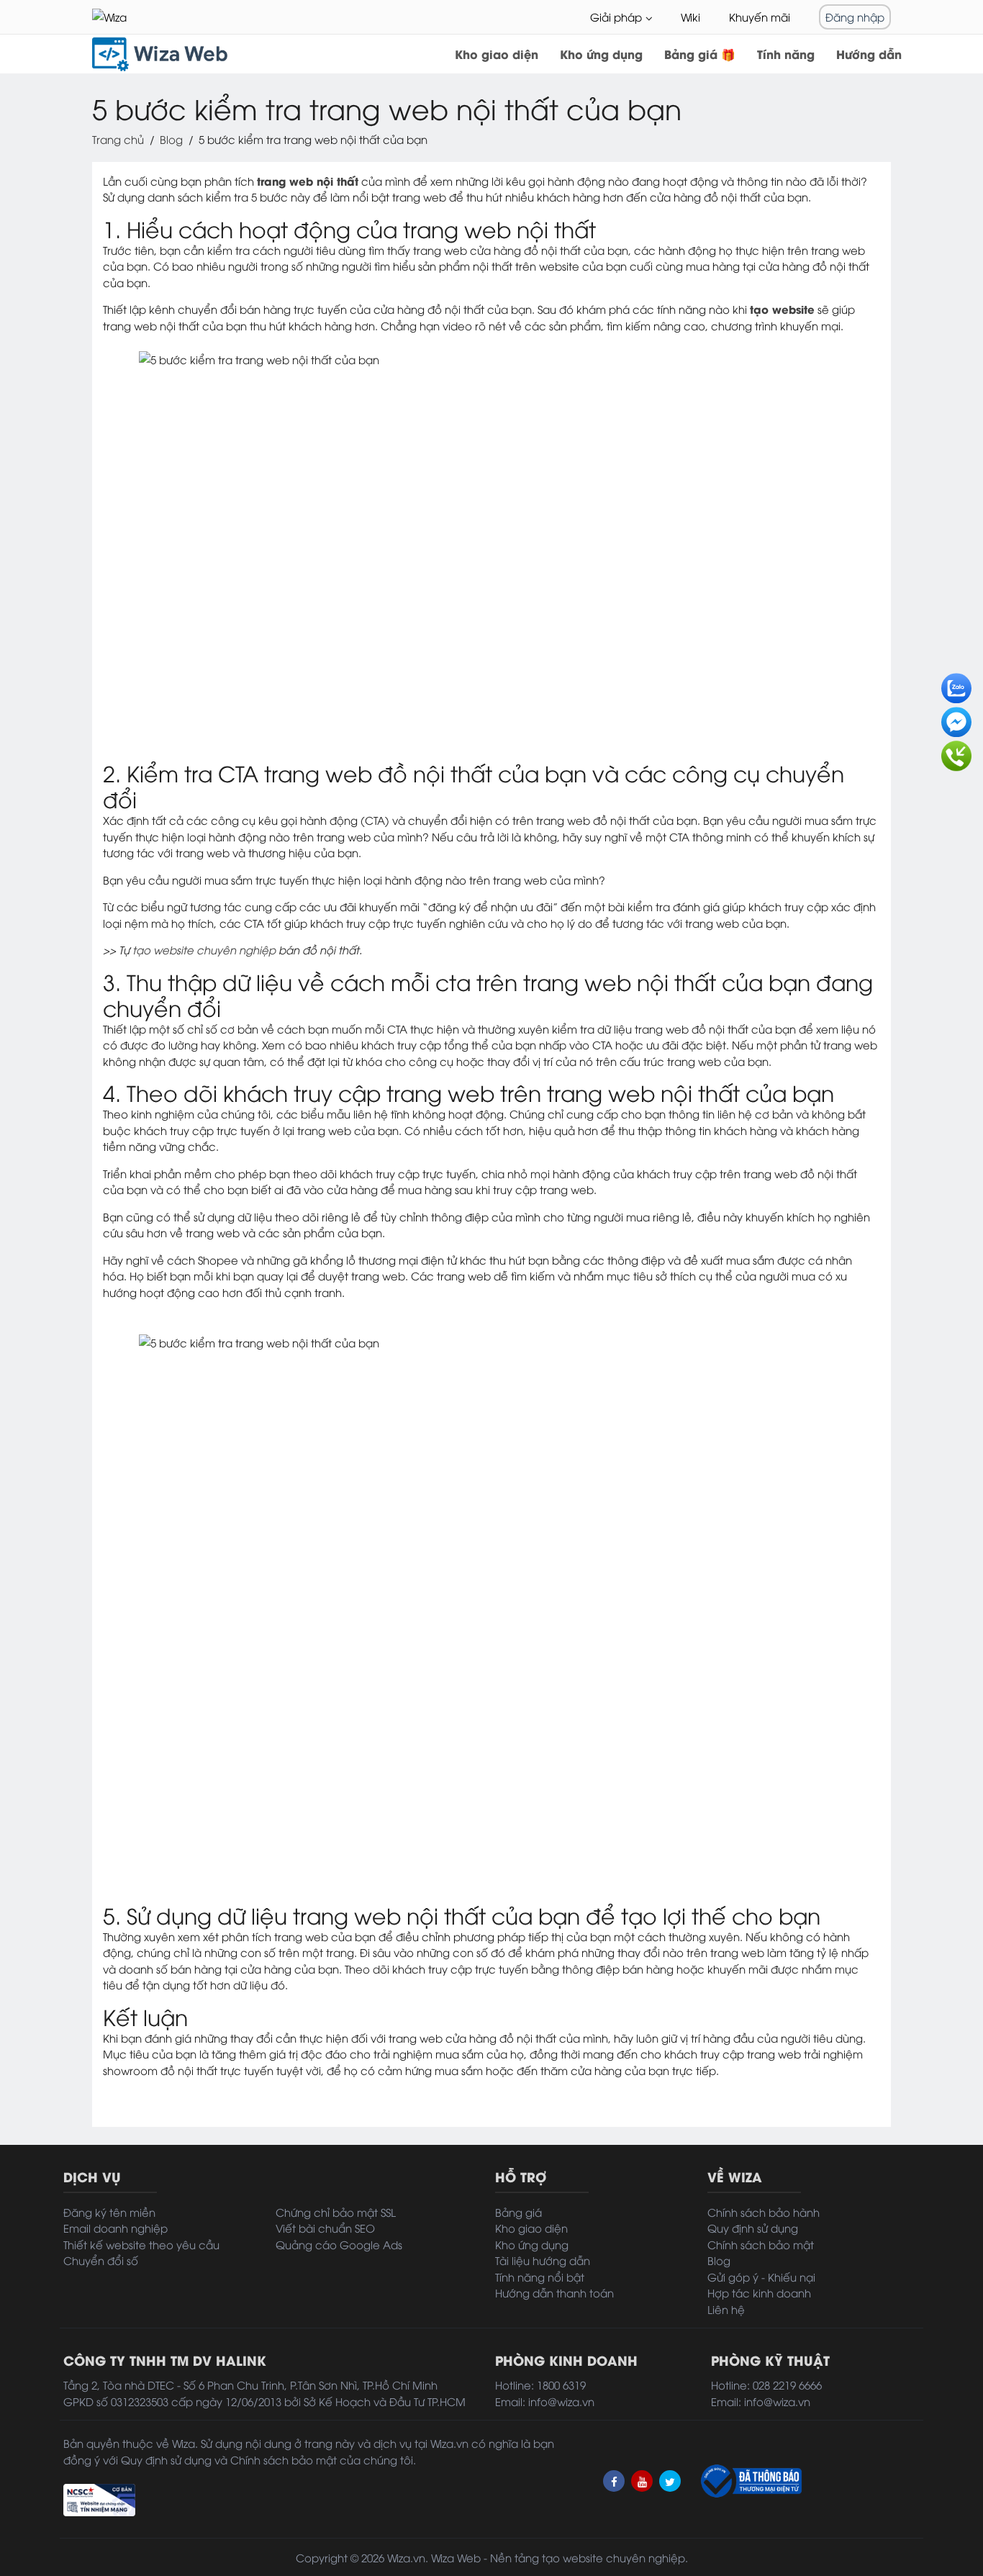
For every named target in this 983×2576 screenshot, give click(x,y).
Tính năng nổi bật (540, 2277)
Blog (171, 139)
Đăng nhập (855, 17)
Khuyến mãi (760, 17)
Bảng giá (518, 2212)
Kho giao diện (497, 54)
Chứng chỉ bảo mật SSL (336, 2212)
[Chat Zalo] (956, 684)
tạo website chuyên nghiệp (204, 949)
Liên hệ (726, 2309)
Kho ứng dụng (601, 54)
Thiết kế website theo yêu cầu (141, 2244)
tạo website (572, 2557)
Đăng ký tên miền (109, 2212)
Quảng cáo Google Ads (339, 2244)
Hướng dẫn (869, 54)
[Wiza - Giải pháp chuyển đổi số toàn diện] (128, 17)
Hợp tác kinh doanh (759, 2292)
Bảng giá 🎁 (700, 54)
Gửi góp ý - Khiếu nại (761, 2277)
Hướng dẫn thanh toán (554, 2292)
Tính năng (786, 54)
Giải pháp (616, 17)
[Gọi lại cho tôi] (956, 751)
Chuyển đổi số (101, 2260)
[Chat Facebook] (956, 718)
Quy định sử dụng (753, 2228)
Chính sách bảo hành (764, 2212)
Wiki (690, 17)
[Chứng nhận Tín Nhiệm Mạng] (99, 2498)
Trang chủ (118, 139)
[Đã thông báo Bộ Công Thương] (750, 2481)
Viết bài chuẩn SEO (325, 2228)
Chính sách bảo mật (761, 2244)
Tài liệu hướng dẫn (543, 2260)
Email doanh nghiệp (115, 2228)
